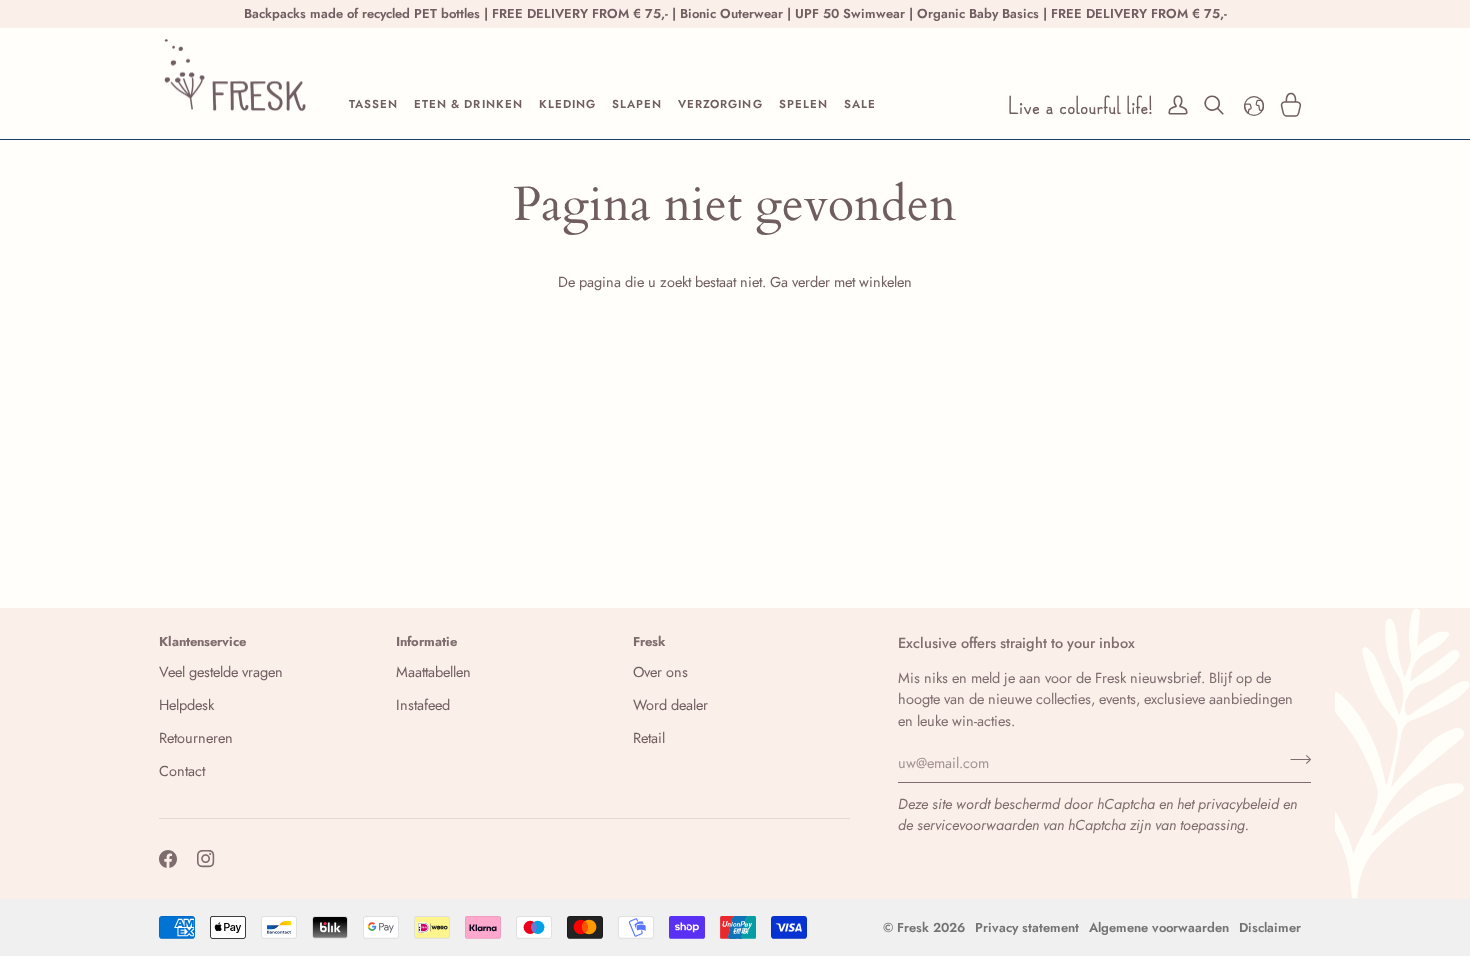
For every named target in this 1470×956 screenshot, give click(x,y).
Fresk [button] (649, 641)
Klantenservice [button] (202, 641)
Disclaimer (1270, 927)
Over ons (660, 671)
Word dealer (670, 704)
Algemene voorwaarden (1159, 927)
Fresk (913, 927)
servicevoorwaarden (978, 824)
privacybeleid (1238, 803)
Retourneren (196, 737)
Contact (182, 770)
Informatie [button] (426, 641)
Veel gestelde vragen (221, 671)
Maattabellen (433, 671)
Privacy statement (1027, 927)
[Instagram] (206, 859)
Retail (649, 737)
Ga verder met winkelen (841, 281)
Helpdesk (186, 704)
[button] (373, 105)
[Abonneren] (1294, 760)
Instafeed (423, 704)
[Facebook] (168, 859)
